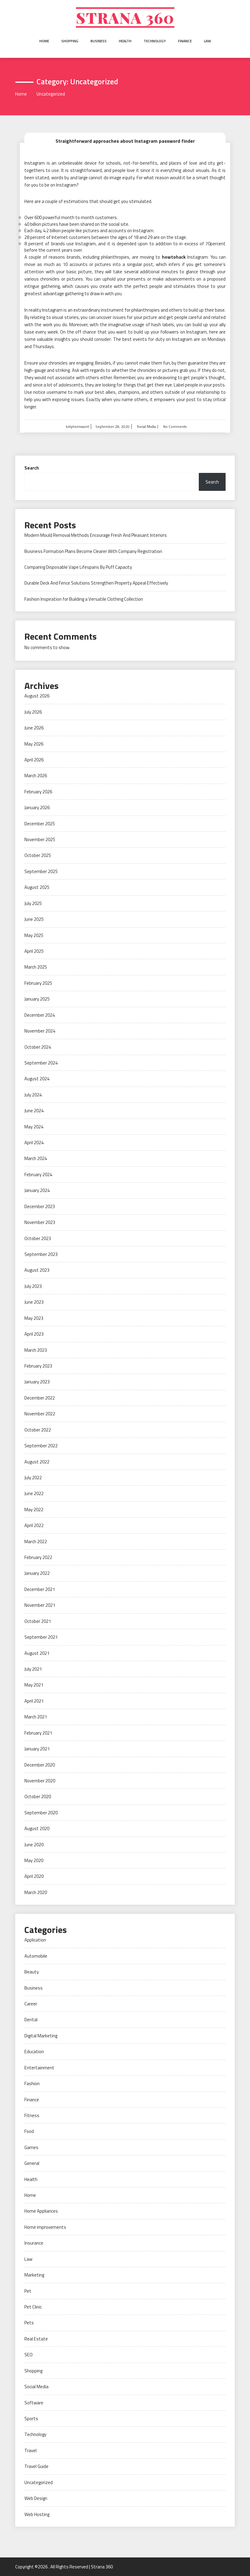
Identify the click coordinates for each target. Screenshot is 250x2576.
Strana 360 (125, 17)
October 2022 (38, 1430)
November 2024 (40, 1031)
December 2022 (40, 1398)
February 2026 (38, 792)
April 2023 (34, 1334)
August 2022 (37, 1462)
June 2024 (34, 1111)
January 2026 (37, 807)
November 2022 (40, 1414)
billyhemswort (77, 426)
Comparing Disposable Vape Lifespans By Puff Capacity (78, 567)
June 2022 (34, 1493)
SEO (29, 2355)
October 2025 (38, 855)
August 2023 (37, 1270)
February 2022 (38, 1557)
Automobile (36, 1956)
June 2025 (34, 919)
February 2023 (38, 1366)
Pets (29, 2323)
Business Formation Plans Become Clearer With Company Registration (93, 551)
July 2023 (33, 1286)
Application (35, 1940)
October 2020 (38, 1797)
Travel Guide (36, 2466)
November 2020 (40, 1781)
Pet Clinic (33, 2307)
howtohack (174, 257)
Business (99, 41)
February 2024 (38, 1174)
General (32, 2163)
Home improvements (45, 2227)
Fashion (32, 2083)
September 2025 (41, 871)
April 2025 (34, 951)
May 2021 (34, 1685)
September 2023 (41, 1254)
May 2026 (34, 744)
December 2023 (40, 1206)
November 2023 (40, 1222)
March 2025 (36, 967)
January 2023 (37, 1382)
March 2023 (36, 1350)
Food (29, 2131)
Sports (31, 2419)
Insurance (34, 2243)
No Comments (175, 426)
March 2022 (36, 1541)
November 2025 (40, 839)
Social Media (146, 427)
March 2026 (36, 776)
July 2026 (33, 712)
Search (32, 468)
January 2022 (37, 1573)
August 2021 (37, 1653)
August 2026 (37, 696)
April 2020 (34, 1876)
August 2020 (37, 1828)
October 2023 (38, 1238)
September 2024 (41, 1063)
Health (125, 41)
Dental (31, 2020)
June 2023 (34, 1302)
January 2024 (37, 1190)
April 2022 (34, 1525)
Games (31, 2147)
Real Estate (36, 2339)
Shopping (70, 41)
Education (34, 2052)
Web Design (36, 2498)
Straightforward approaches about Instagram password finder (125, 141)
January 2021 (37, 1749)
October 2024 (38, 1047)
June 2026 (34, 728)
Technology (155, 41)
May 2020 (34, 1860)
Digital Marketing (41, 2036)
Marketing (34, 2275)
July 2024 (33, 1095)
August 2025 (37, 887)
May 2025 (34, 935)
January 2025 (37, 999)
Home (44, 41)
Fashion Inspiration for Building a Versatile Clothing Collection (84, 599)
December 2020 (40, 1765)
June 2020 (34, 1845)
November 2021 (40, 1605)
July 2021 (33, 1669)
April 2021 (34, 1701)
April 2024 (34, 1143)
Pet (28, 2291)
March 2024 (36, 1158)
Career (31, 2004)
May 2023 (34, 1318)
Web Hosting (37, 2514)
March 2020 (36, 1892)
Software (34, 2403)
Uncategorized (39, 2482)
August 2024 (37, 1079)
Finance (185, 41)
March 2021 (36, 1717)
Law (207, 41)
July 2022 (33, 1478)
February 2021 (38, 1733)
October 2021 (38, 1621)
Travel (30, 2450)
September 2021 (41, 1637)
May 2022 (34, 1510)
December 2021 (40, 1589)
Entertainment (39, 2068)
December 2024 (40, 1015)
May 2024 (34, 1127)
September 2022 (41, 1446)
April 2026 (34, 760)
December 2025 (40, 824)
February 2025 (38, 983)
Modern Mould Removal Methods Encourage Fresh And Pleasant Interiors (96, 535)
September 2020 (41, 1813)
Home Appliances (41, 2211)
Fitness (32, 2115)
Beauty (32, 1972)
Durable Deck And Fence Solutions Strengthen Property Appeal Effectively (96, 583)
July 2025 (33, 903)
